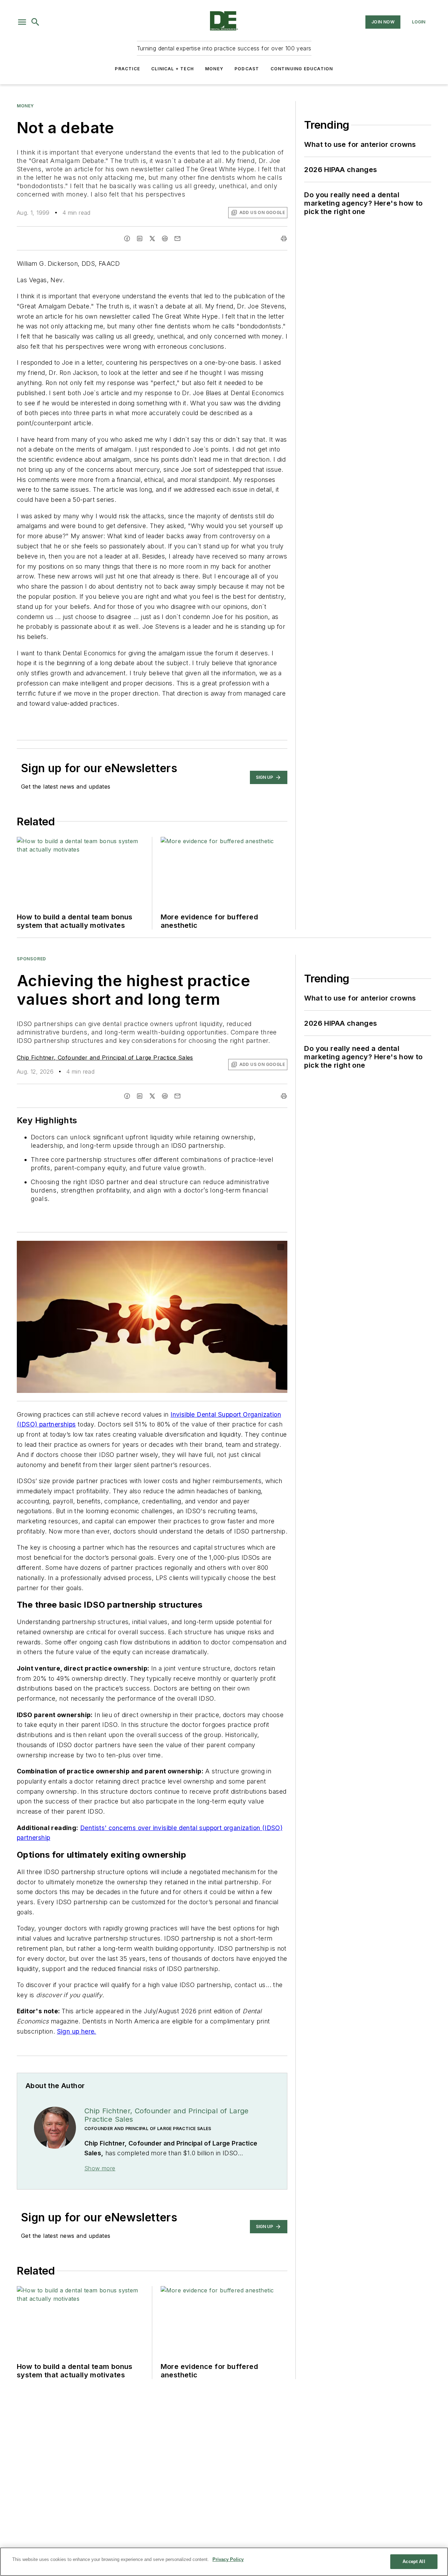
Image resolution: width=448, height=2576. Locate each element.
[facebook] (127, 239)
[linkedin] (140, 239)
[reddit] (165, 239)
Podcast (247, 69)
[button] (22, 22)
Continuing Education (302, 69)
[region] (224, 2562)
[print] (284, 239)
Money (214, 69)
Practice (127, 69)
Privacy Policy (228, 2559)
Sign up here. (77, 2031)
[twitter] (152, 239)
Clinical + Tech (173, 69)
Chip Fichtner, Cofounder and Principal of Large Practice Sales (105, 1058)
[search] (35, 22)
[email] (177, 239)
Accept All (414, 2561)
